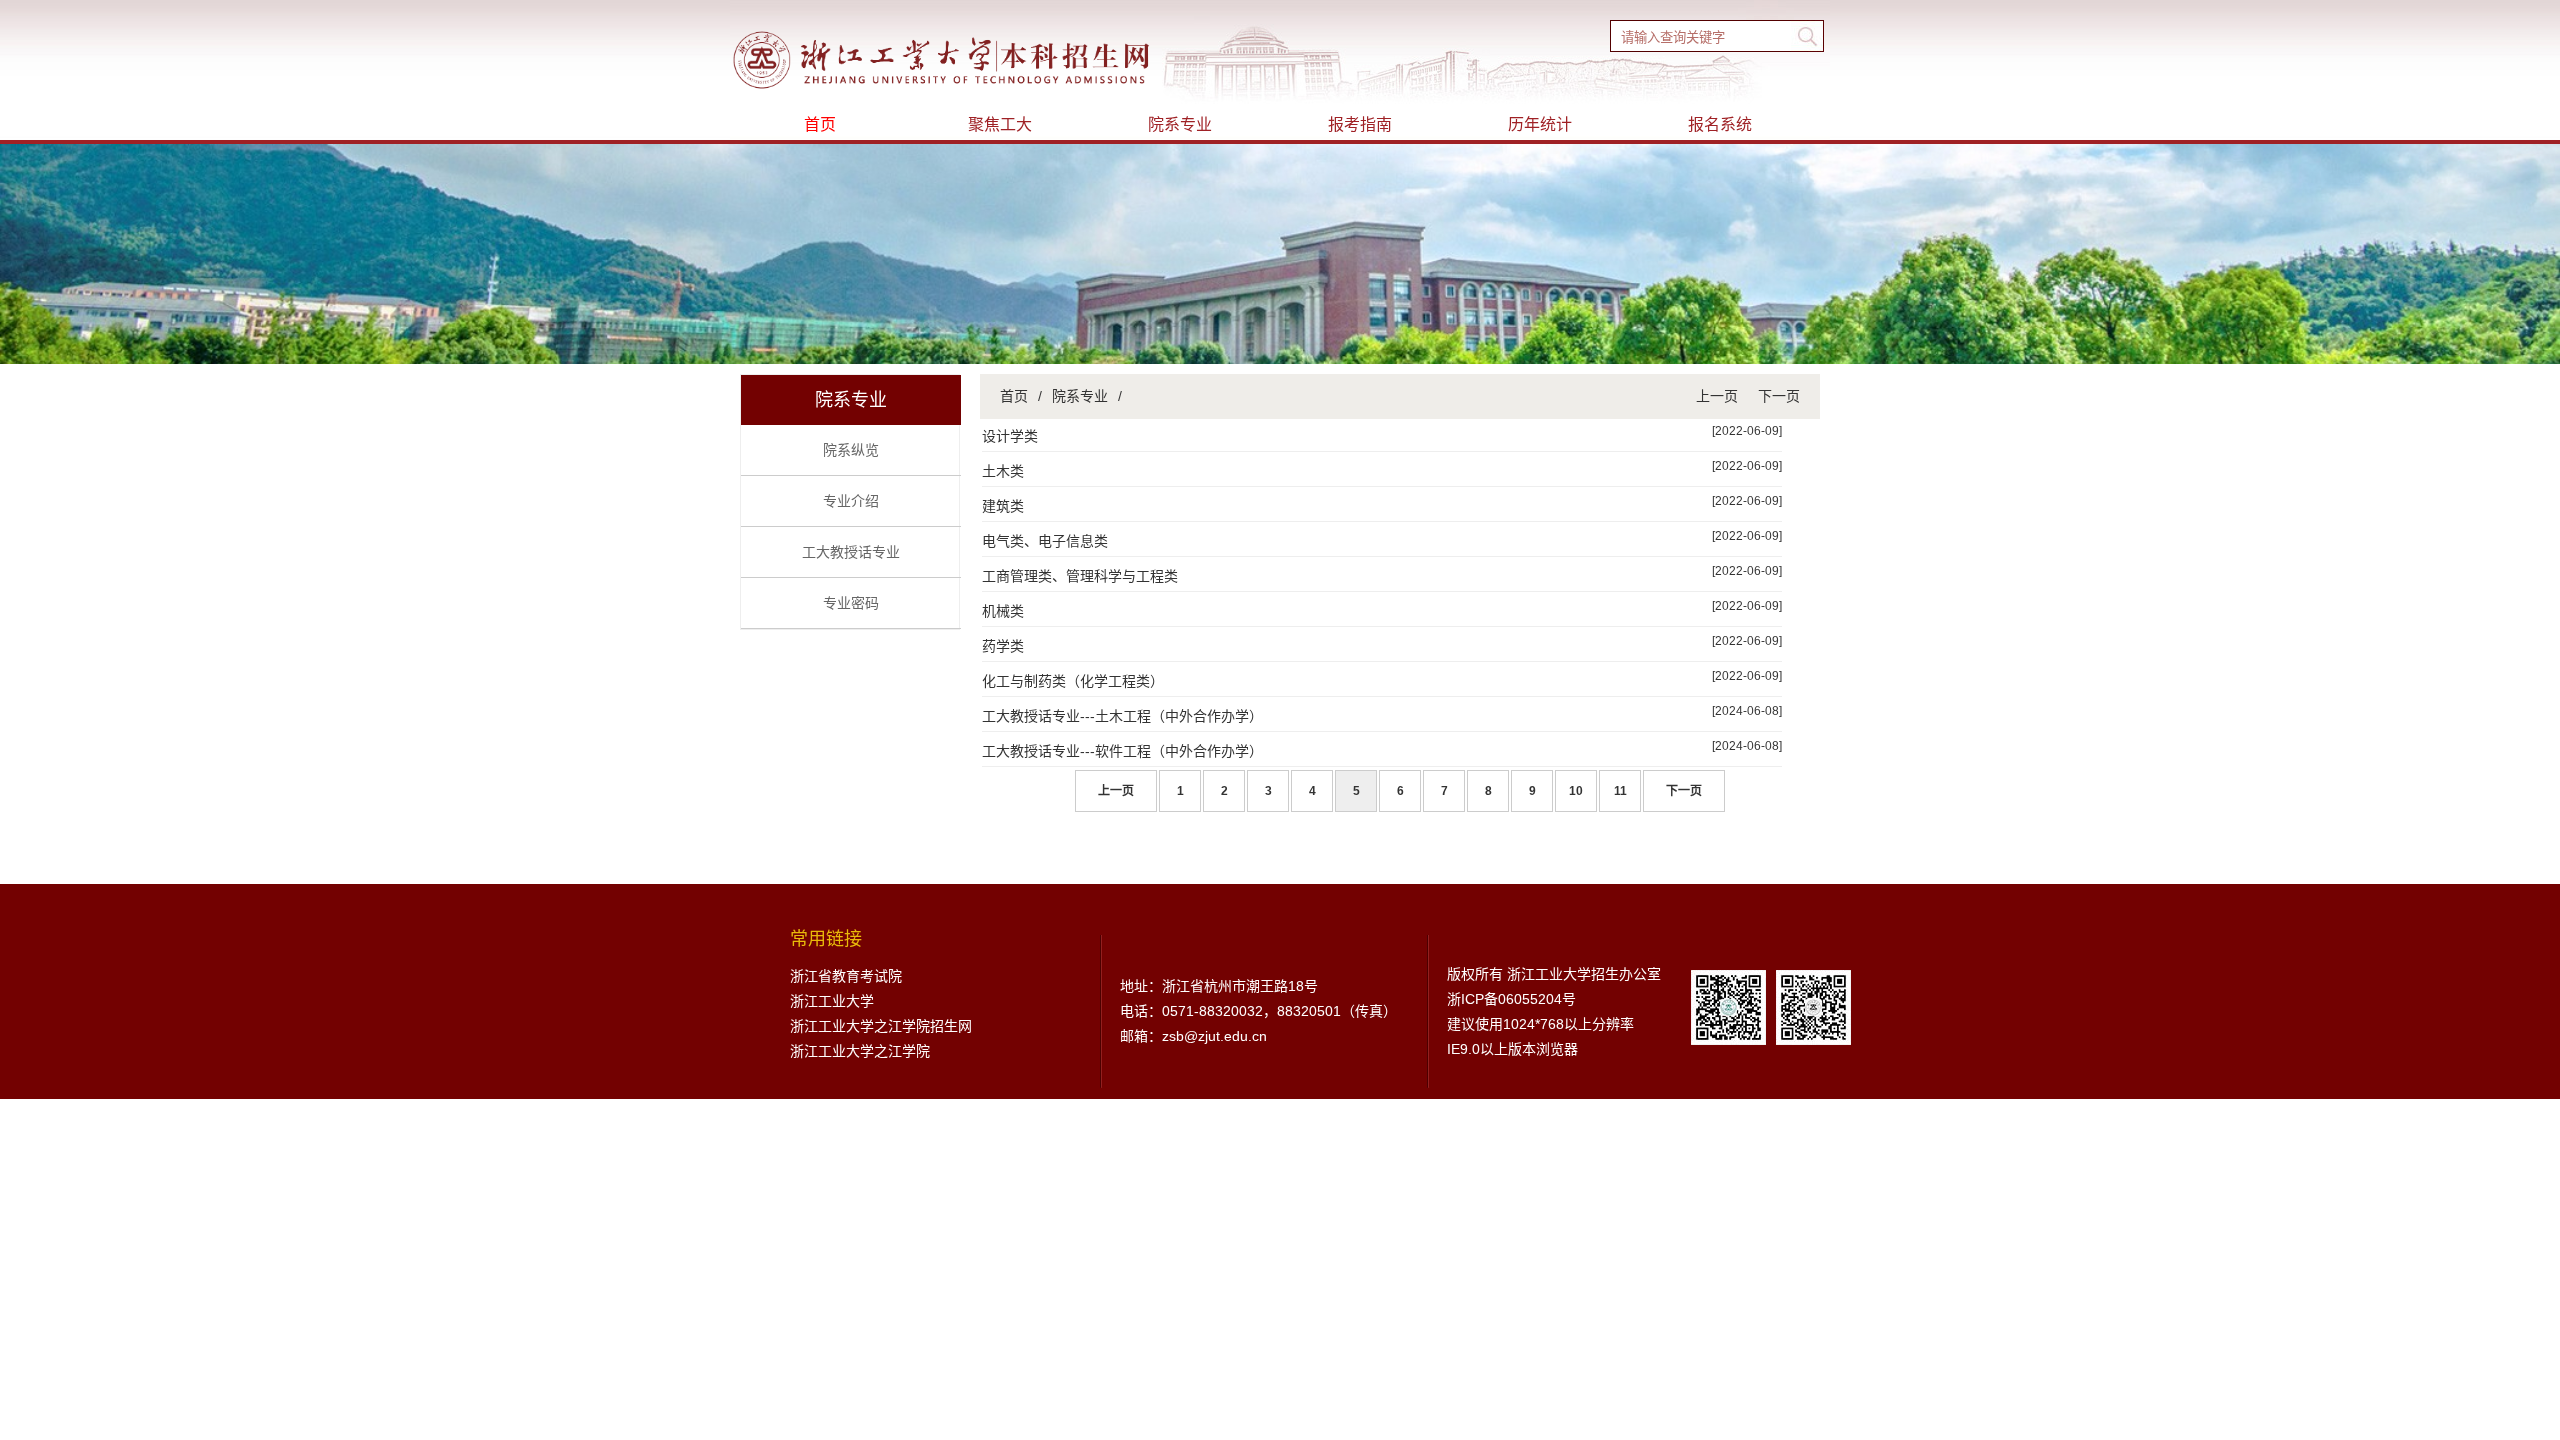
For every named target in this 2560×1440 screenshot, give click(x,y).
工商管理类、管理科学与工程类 (1080, 576)
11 (1620, 791)
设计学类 (1010, 436)
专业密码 (851, 603)
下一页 (1779, 396)
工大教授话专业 (851, 552)
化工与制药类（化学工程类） (1073, 681)
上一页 (1717, 396)
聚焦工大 (1000, 124)
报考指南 (1360, 124)
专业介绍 (851, 501)
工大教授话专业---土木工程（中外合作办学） (1122, 716)
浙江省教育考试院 (846, 976)
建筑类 (1003, 506)
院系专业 (1180, 124)
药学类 (1003, 646)
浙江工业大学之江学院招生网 (881, 1026)
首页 (820, 124)
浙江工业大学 (832, 1001)
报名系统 (1720, 124)
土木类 (1003, 471)
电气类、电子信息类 (1045, 541)
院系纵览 (851, 450)
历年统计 (1540, 124)
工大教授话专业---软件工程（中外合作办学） (1122, 751)
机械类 (1003, 611)
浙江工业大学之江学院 (860, 1051)
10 (1576, 791)
